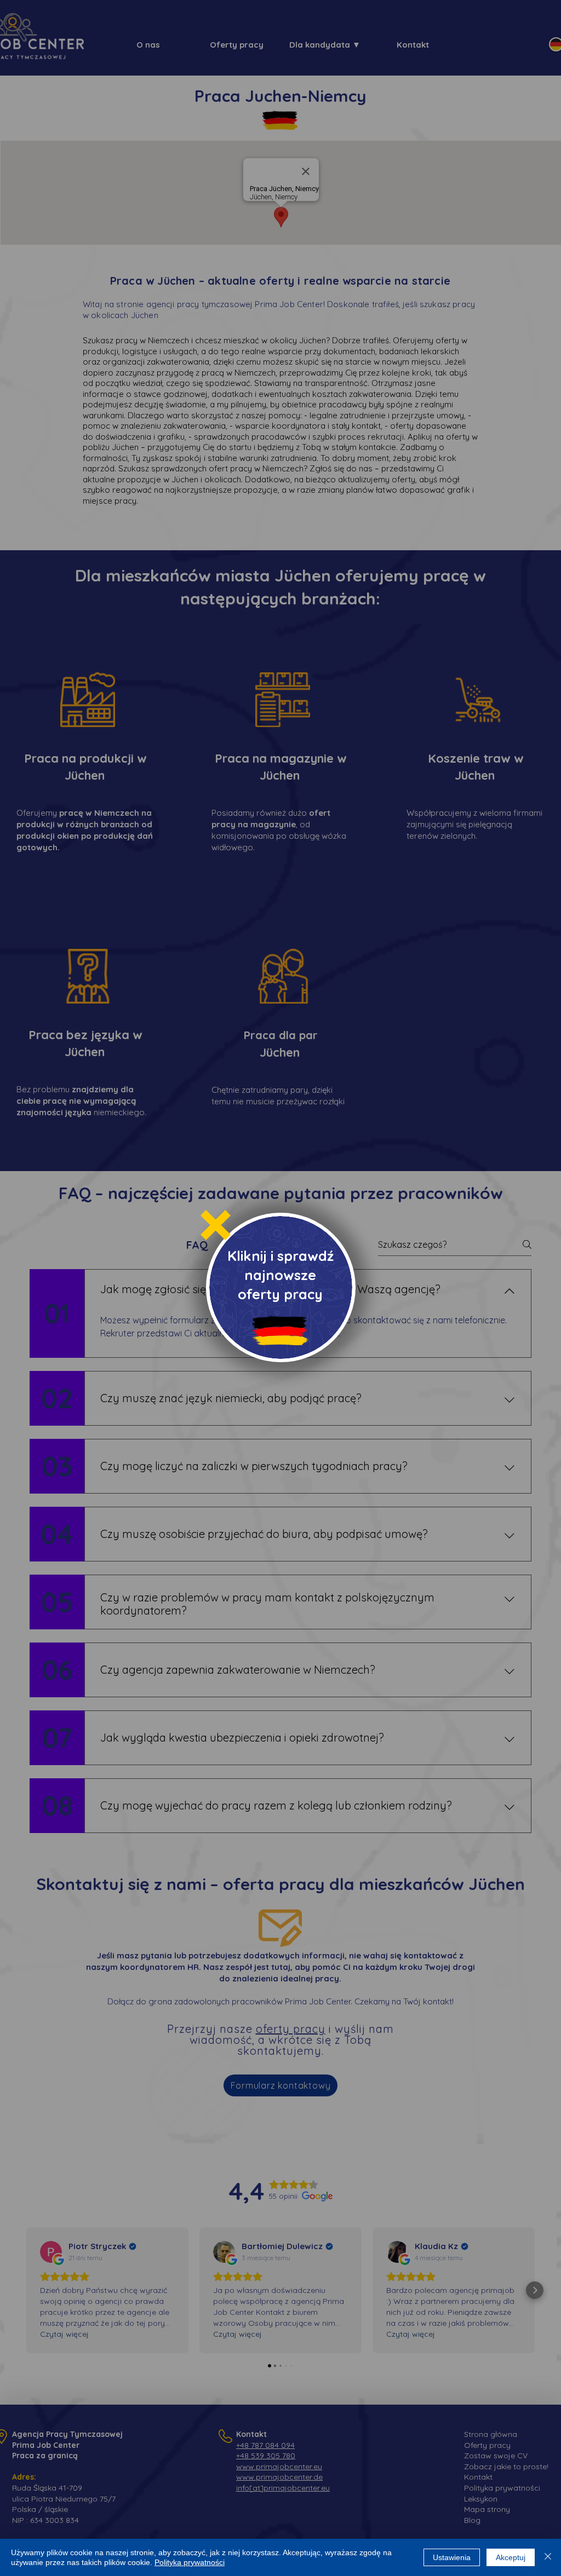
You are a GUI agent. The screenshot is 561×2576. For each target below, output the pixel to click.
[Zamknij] (548, 2557)
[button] (216, 1225)
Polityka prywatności (190, 2562)
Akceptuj (511, 2557)
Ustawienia (452, 2557)
